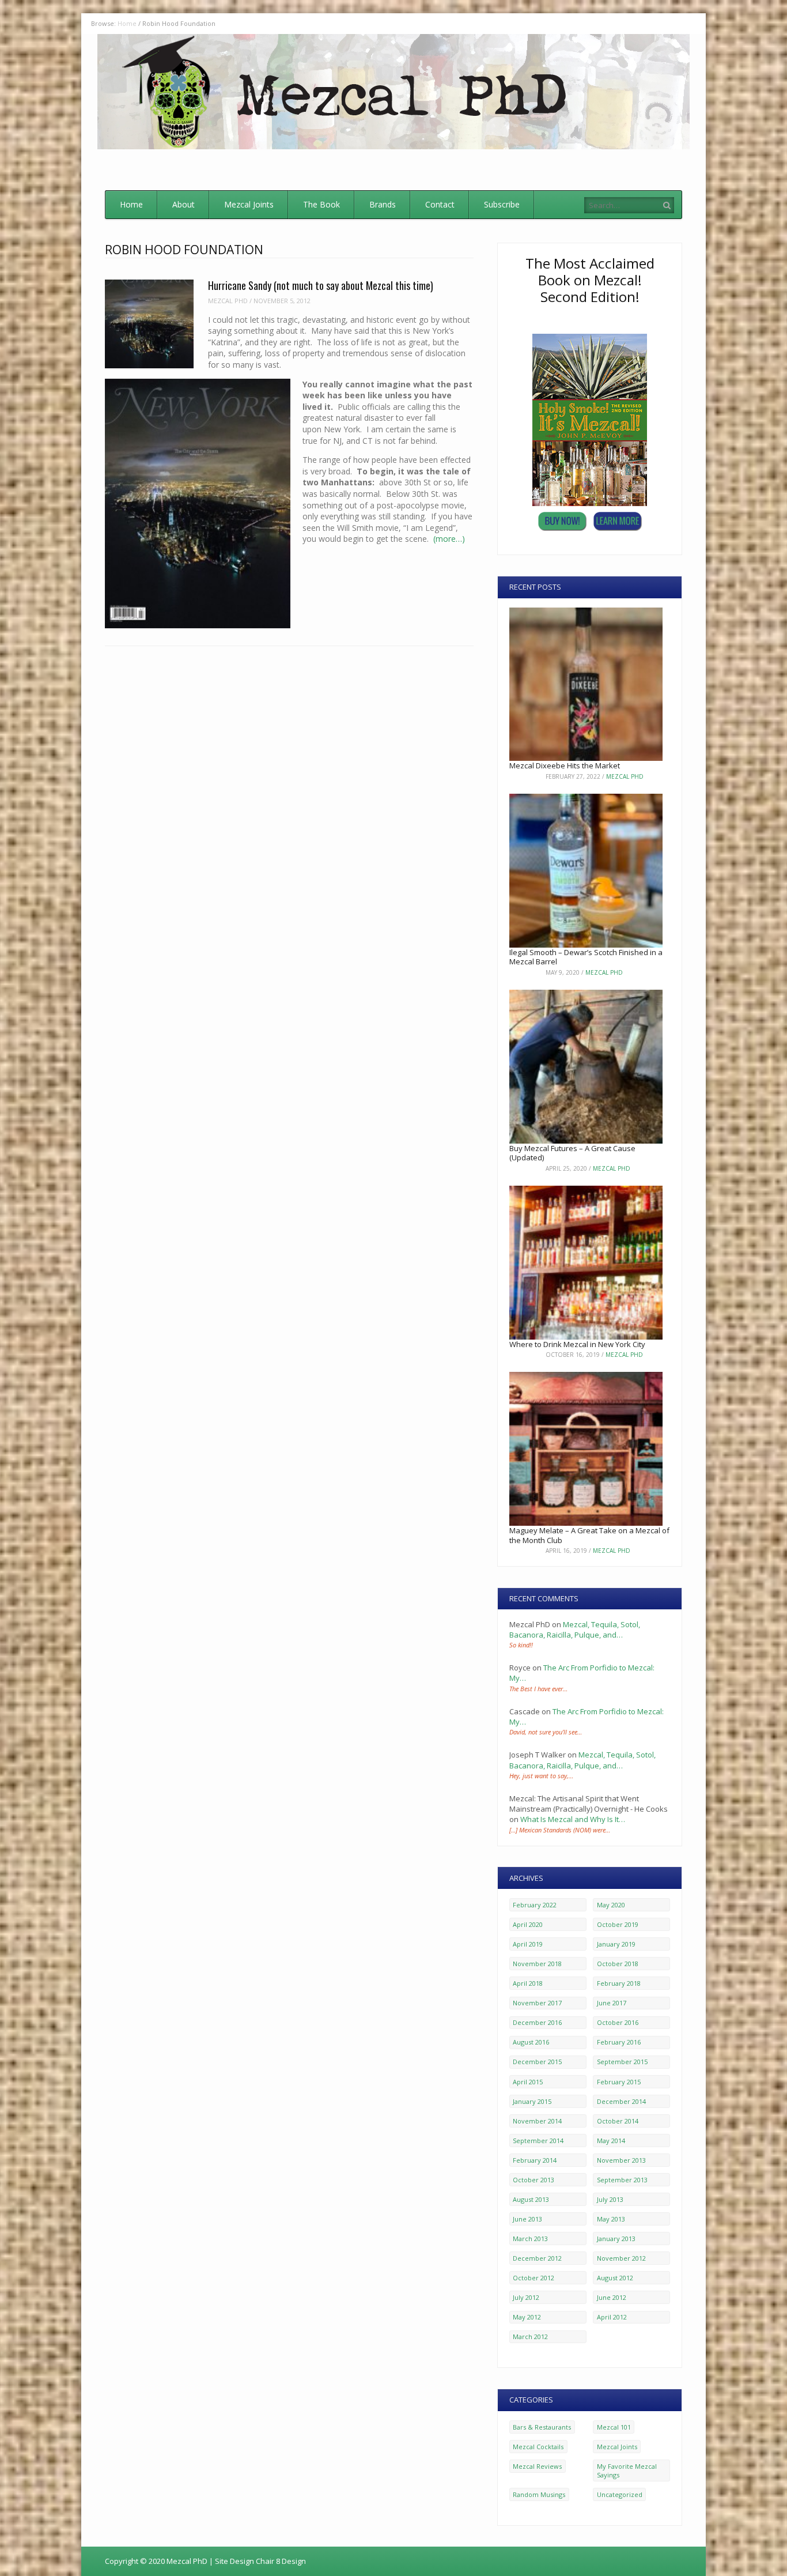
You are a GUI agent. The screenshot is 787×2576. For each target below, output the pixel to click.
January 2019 (616, 1944)
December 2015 (537, 2062)
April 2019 (528, 1944)
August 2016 (531, 2042)
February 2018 (619, 1983)
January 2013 (616, 2239)
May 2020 (611, 1905)
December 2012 (537, 2258)
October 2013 (534, 2180)
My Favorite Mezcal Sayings (627, 2471)
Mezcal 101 (614, 2427)
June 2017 (612, 2003)
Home (131, 204)
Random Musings (539, 2494)
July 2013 (610, 2199)
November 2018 (537, 1964)
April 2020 (528, 1924)
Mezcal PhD (228, 301)
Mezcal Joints (249, 204)
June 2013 (527, 2219)
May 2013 (611, 2219)
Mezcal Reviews (537, 2466)
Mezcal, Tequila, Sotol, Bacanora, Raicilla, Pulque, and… (575, 1630)
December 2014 (621, 2101)
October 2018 (618, 1964)
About (183, 204)
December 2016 (537, 2022)
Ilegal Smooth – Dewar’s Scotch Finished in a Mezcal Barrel (586, 957)
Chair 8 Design (281, 2561)
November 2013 (621, 2160)
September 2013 (622, 2180)
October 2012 (534, 2278)
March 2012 (530, 2336)
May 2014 (611, 2141)
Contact (440, 204)
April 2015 (528, 2082)
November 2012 (621, 2258)
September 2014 (538, 2141)
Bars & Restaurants (542, 2427)
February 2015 (619, 2082)
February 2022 (535, 1905)
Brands (383, 204)
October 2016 (618, 2022)
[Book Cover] (590, 503)
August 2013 (531, 2199)
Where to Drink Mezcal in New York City (577, 1344)
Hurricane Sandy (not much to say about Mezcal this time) (321, 285)
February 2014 (535, 2160)
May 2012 (527, 2317)
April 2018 (528, 1983)
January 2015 (532, 2101)
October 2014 (618, 2121)
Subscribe (502, 204)
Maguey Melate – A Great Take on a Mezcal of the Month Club (589, 1535)
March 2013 (530, 2239)
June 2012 (612, 2297)
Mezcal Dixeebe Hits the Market (565, 765)
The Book (321, 204)
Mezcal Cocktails (538, 2447)
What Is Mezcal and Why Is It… (573, 1819)
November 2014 (537, 2121)
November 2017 (537, 2003)
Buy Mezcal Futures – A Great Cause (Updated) (572, 1153)
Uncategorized (620, 2494)
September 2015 (622, 2062)
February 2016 (619, 2042)
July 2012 (526, 2297)
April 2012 (612, 2317)
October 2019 (618, 1924)
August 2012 (615, 2278)
